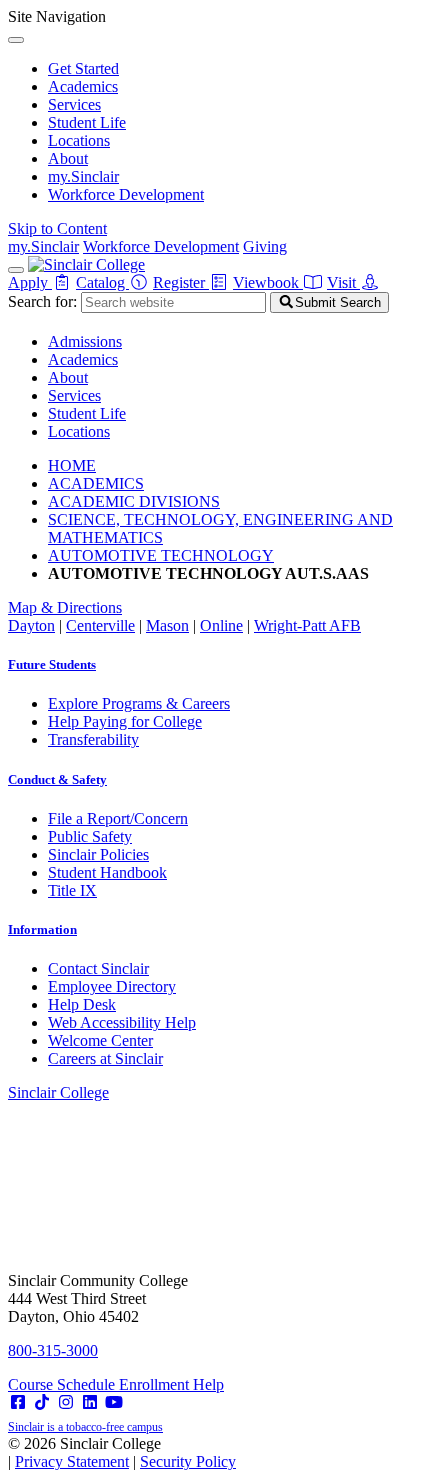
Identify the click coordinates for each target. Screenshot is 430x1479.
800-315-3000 (53, 1350)
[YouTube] (114, 1402)
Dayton (31, 625)
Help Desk (82, 1004)
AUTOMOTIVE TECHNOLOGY (161, 555)
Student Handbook (107, 872)
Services (74, 104)
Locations (79, 140)
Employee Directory (112, 986)
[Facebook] (18, 1402)
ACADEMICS (96, 483)
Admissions (85, 341)
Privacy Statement (72, 1461)
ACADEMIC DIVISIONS (134, 501)
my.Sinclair (83, 176)
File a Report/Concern (118, 818)
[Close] (16, 40)
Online (221, 625)
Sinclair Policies (98, 854)
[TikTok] (42, 1402)
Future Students (52, 664)
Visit (343, 282)
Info (42, 929)
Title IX (72, 890)
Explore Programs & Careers (139, 703)
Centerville (100, 625)
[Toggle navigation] (16, 270)
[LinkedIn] (90, 1402)
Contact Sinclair (98, 968)
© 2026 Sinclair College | (122, 1452)
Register (181, 282)
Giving (265, 246)
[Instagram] (66, 1402)
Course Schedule (63, 1384)
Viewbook (268, 282)
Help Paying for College (125, 721)
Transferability (93, 739)
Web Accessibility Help (122, 1022)
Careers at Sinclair (105, 1058)
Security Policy (188, 1461)
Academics (83, 86)
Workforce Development (126, 194)
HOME (72, 465)
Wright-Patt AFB (307, 625)
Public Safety (90, 836)
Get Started (83, 68)
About (68, 158)
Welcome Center (100, 1040)
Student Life (87, 122)
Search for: (42, 301)
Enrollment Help (171, 1384)
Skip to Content (57, 228)
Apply (30, 282)
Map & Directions (65, 607)
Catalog (102, 282)
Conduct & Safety (57, 779)
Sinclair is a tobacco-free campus (85, 1427)
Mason (167, 625)
